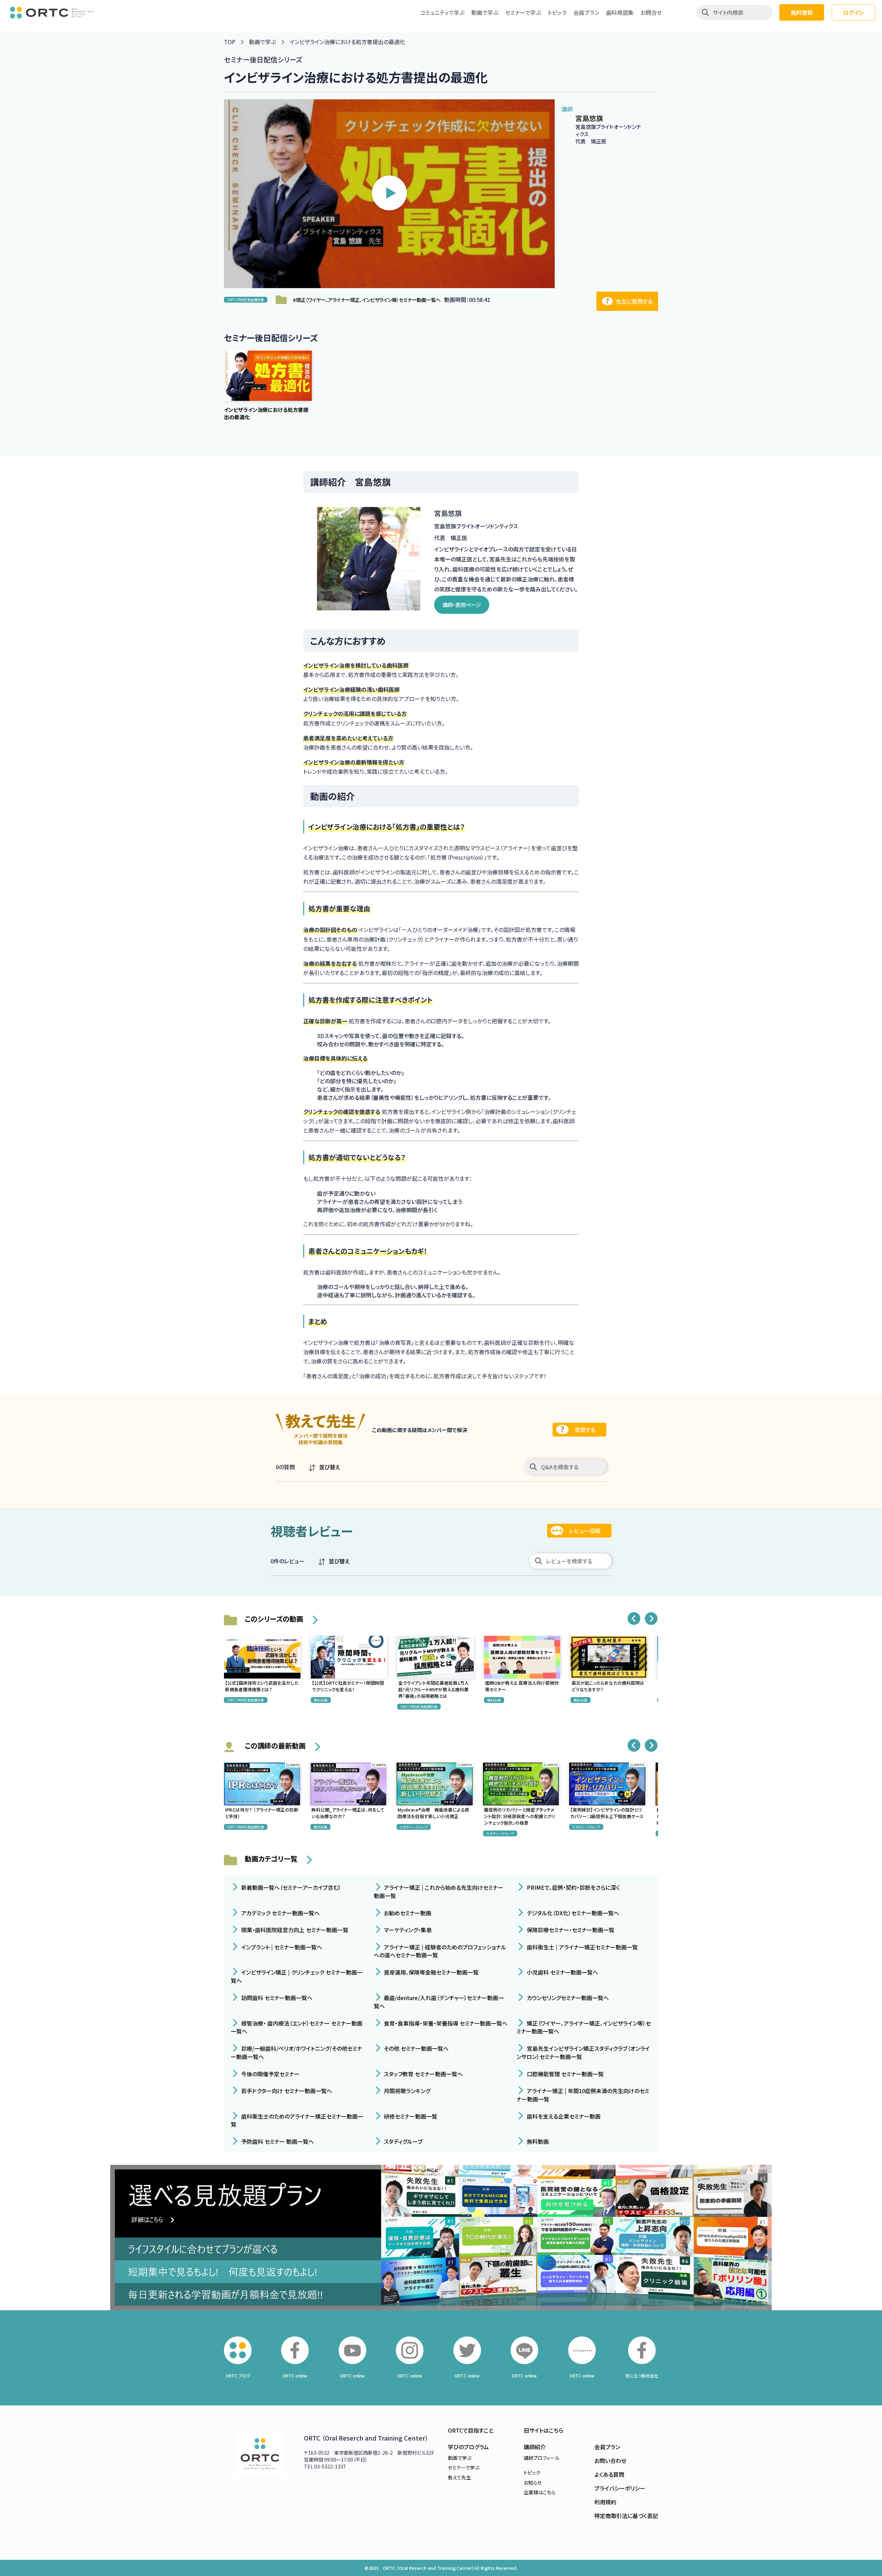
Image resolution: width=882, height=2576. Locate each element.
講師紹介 (535, 2447)
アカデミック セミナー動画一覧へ (280, 1913)
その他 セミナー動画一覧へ (416, 2048)
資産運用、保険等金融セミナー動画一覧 (430, 1972)
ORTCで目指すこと (471, 2430)
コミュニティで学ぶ (442, 12)
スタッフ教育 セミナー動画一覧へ (423, 2073)
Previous (634, 1619)
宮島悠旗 (589, 118)
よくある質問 (609, 2474)
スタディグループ (403, 2141)
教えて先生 (459, 2477)
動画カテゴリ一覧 (271, 1859)
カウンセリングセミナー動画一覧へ (567, 1998)
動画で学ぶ (485, 12)
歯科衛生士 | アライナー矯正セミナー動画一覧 (582, 1947)
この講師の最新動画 (275, 1746)
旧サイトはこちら (543, 2430)
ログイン (853, 12)
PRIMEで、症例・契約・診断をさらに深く (573, 1887)
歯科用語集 (620, 12)
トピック (557, 12)
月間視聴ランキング (406, 2091)
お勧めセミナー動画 (407, 1913)
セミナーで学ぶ (523, 12)
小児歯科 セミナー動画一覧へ (562, 1972)
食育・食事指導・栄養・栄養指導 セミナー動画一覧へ (445, 2023)
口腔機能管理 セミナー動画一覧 (565, 2073)
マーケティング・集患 (407, 1930)
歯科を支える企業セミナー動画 (563, 2116)
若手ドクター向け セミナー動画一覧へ (286, 2091)
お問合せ (651, 12)
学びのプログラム (468, 2447)
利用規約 (605, 2502)
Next (651, 1619)
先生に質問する (634, 301)
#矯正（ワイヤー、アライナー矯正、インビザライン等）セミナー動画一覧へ (367, 300)
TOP (230, 42)
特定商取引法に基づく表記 (626, 2516)
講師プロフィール (542, 2458)
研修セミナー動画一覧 (410, 2116)
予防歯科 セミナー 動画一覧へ (277, 2141)
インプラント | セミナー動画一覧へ (281, 1947)
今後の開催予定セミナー (270, 2073)
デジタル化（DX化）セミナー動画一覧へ (572, 1913)
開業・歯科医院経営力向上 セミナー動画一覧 (294, 1930)
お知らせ (533, 2483)
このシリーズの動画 (274, 1619)
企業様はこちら (540, 2492)
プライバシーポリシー (620, 2488)
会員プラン (586, 12)
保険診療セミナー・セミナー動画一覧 (570, 1930)
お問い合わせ (610, 2461)
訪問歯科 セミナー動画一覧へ (276, 1998)
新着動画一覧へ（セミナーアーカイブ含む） (290, 1887)
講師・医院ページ (462, 605)
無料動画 (537, 2141)
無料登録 (802, 12)
